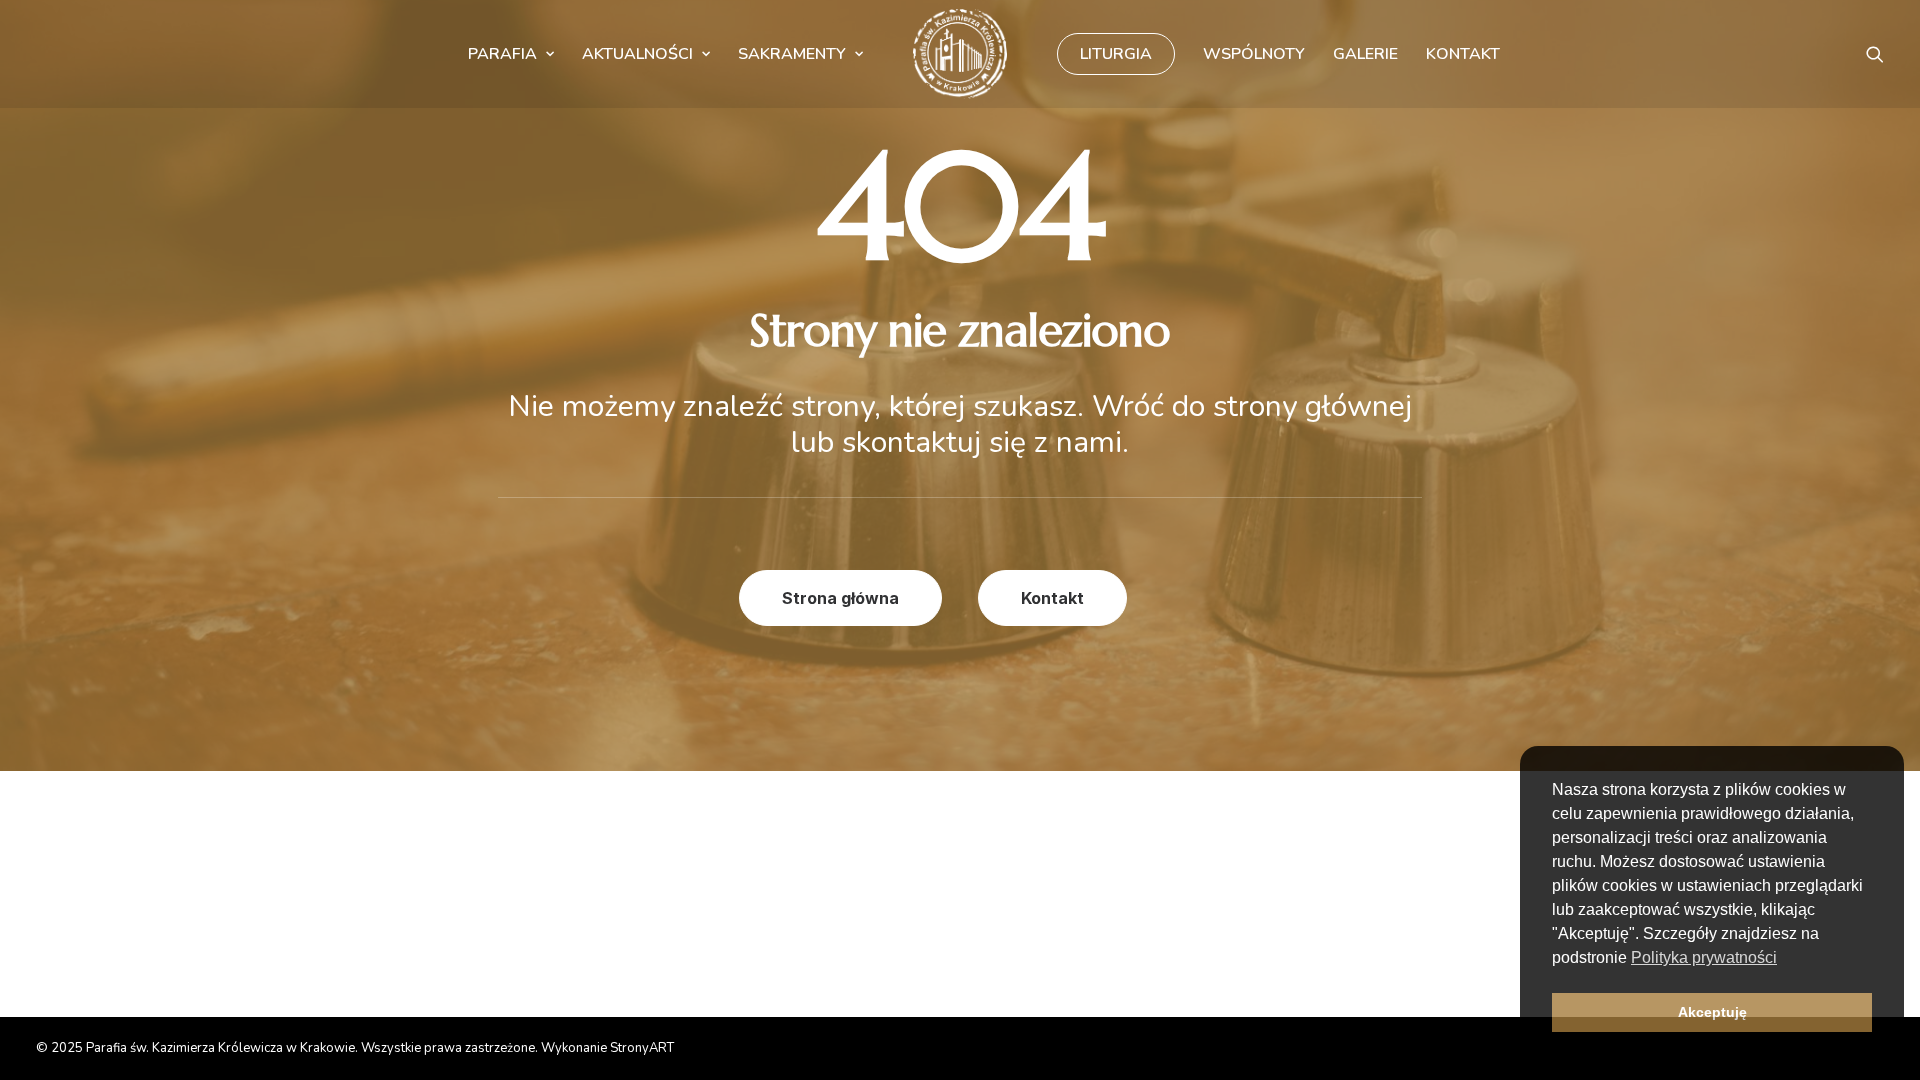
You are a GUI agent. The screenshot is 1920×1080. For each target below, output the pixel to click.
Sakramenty (792, 54)
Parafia (502, 54)
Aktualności (637, 54)
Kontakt (1463, 54)
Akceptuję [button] (1712, 1012)
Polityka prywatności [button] (1704, 957)
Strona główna (840, 598)
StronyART (642, 1048)
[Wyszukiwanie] (1875, 54)
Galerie (1365, 54)
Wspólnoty (1254, 54)
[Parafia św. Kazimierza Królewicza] (960, 54)
